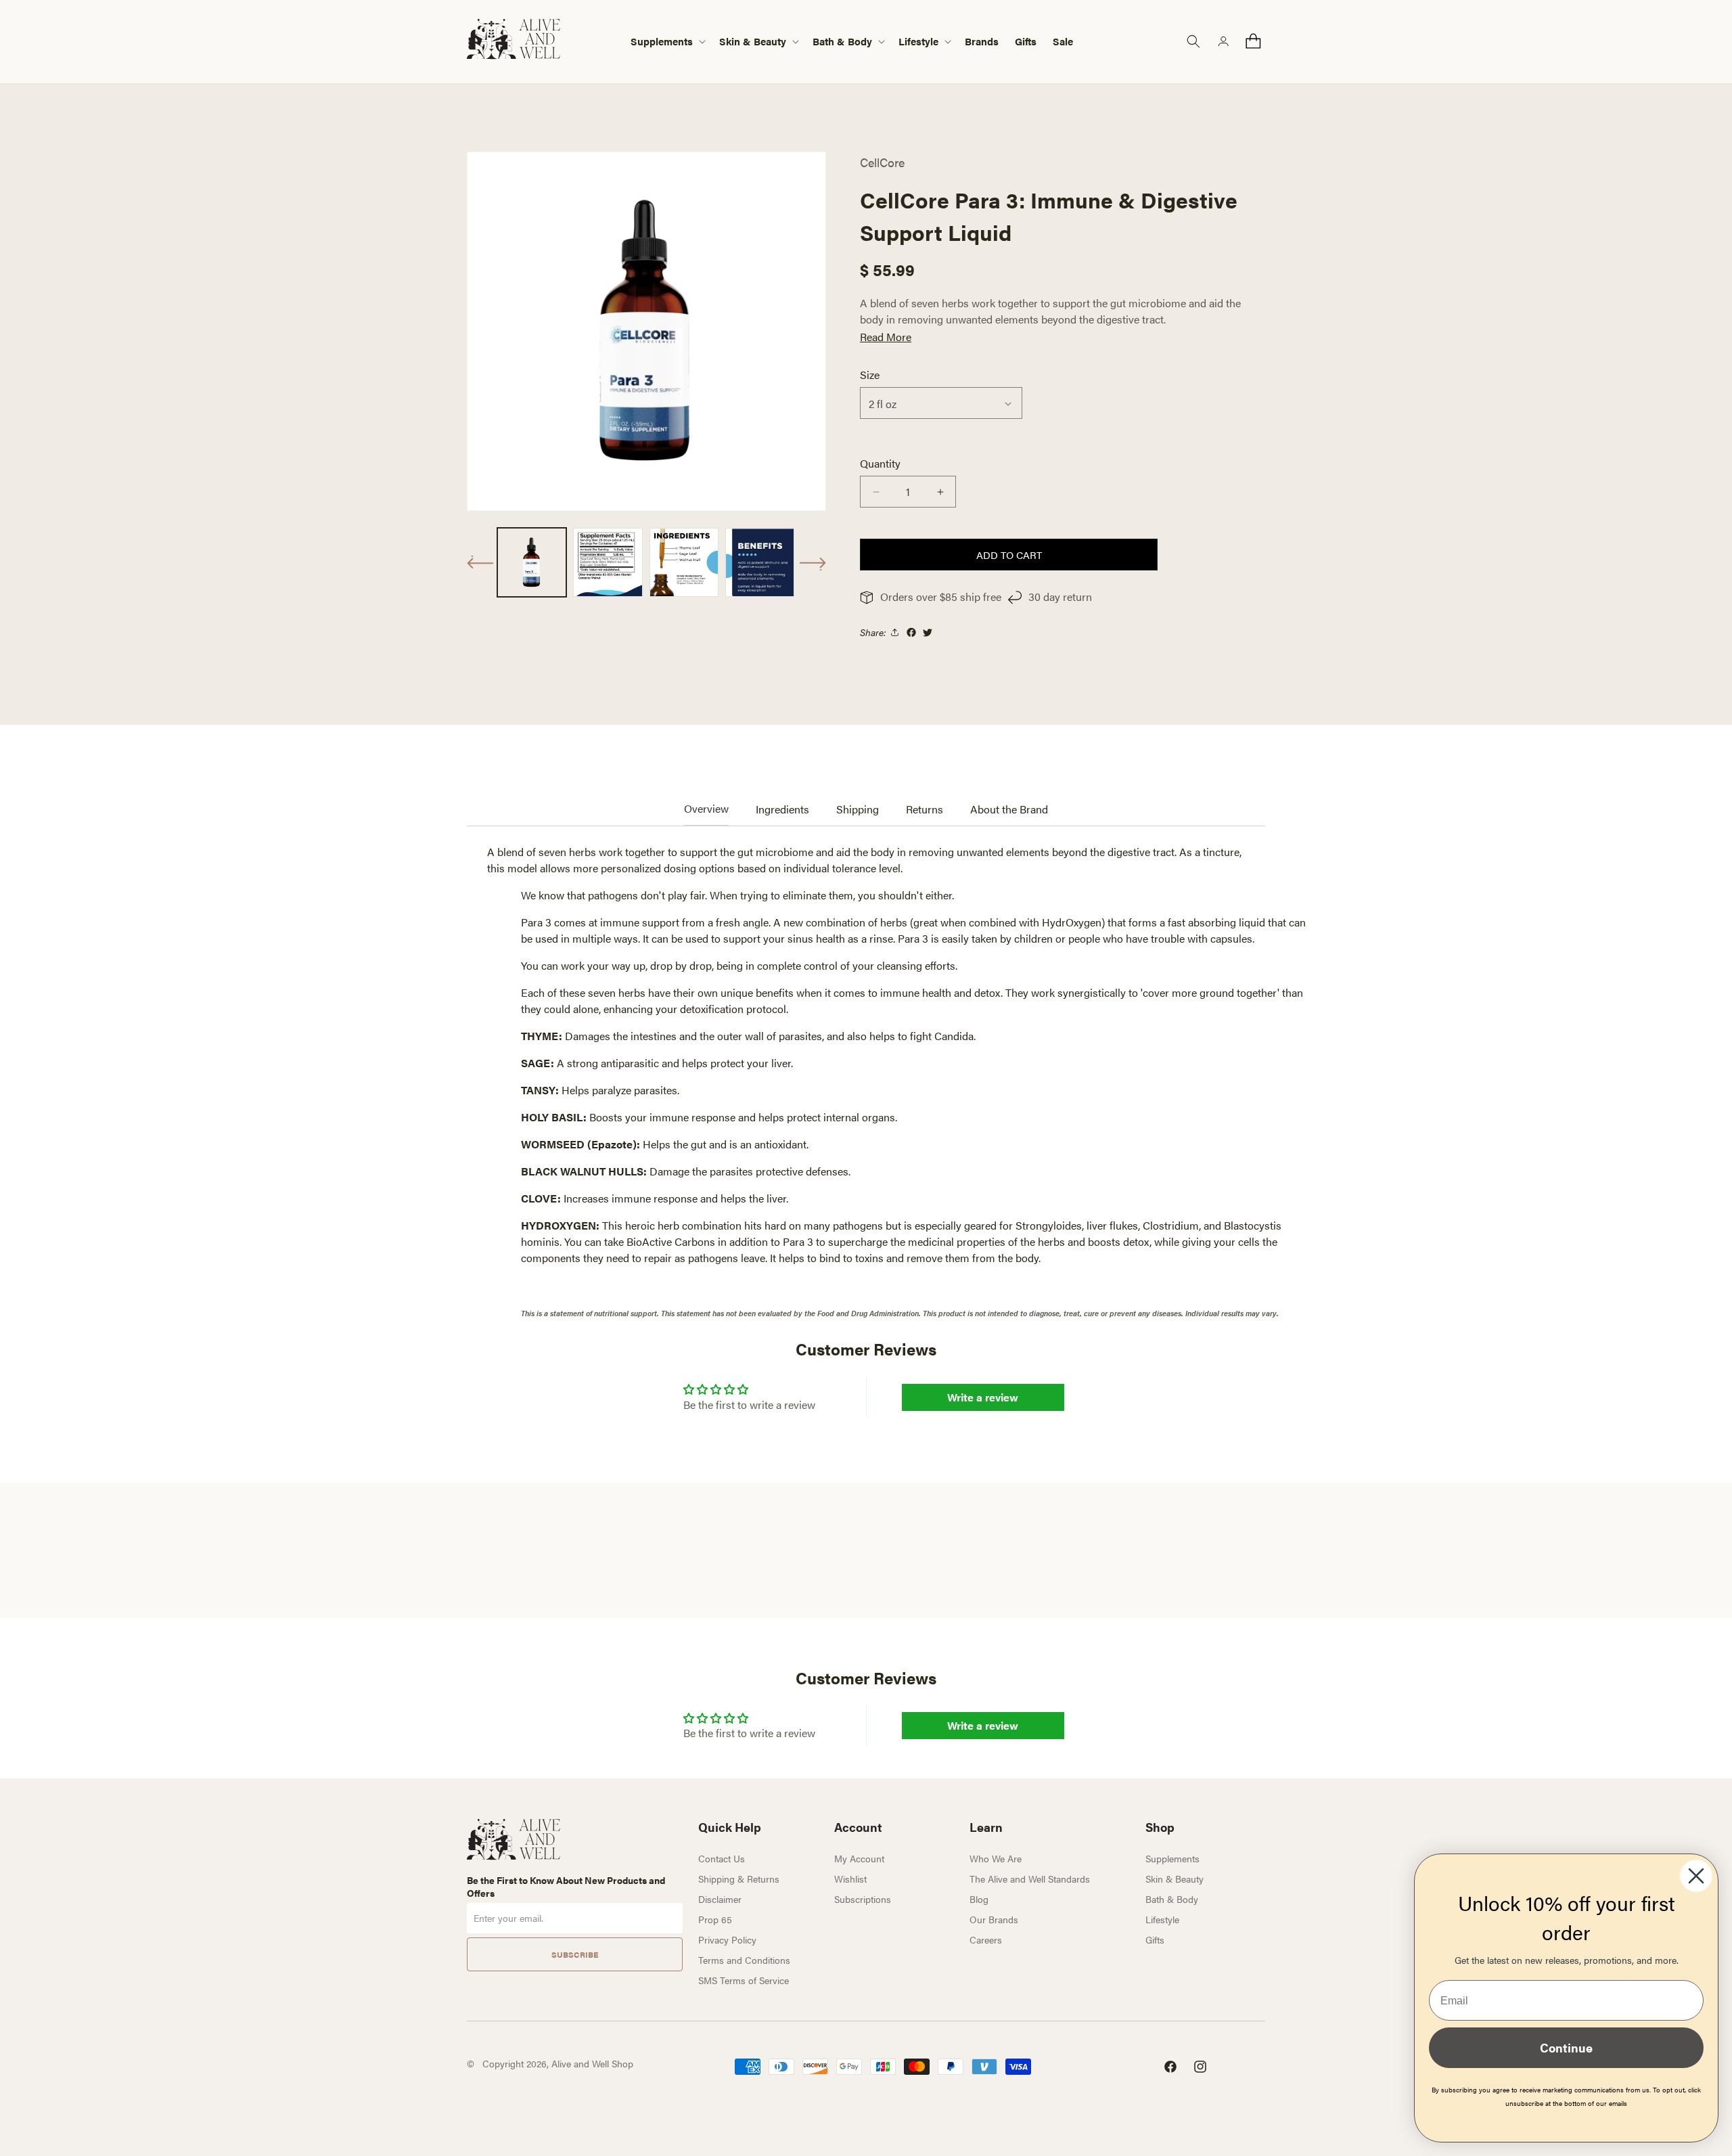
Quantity (880, 463)
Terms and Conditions (744, 1960)
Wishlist (850, 1879)
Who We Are (996, 1858)
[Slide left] (480, 562)
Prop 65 (715, 1919)
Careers (986, 1939)
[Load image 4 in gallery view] (760, 562)
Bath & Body (1172, 1899)
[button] (667, 42)
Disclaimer (720, 1899)
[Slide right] (813, 564)
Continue (1566, 2047)
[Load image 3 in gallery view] (684, 562)
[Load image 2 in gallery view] (608, 562)
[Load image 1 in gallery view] (532, 562)
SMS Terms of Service (744, 1980)
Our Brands (994, 1919)
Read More (886, 337)
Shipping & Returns (739, 1879)
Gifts (1155, 1939)
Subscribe (575, 1954)
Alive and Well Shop (592, 2063)
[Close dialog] (1696, 1876)
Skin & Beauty (1175, 1879)
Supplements (1172, 1858)
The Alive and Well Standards (1030, 1879)
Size (870, 375)
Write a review (983, 1397)
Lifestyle (1162, 1919)
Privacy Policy (727, 1939)
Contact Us (722, 1858)
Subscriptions (863, 1899)
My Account (859, 1858)
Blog (979, 1899)
